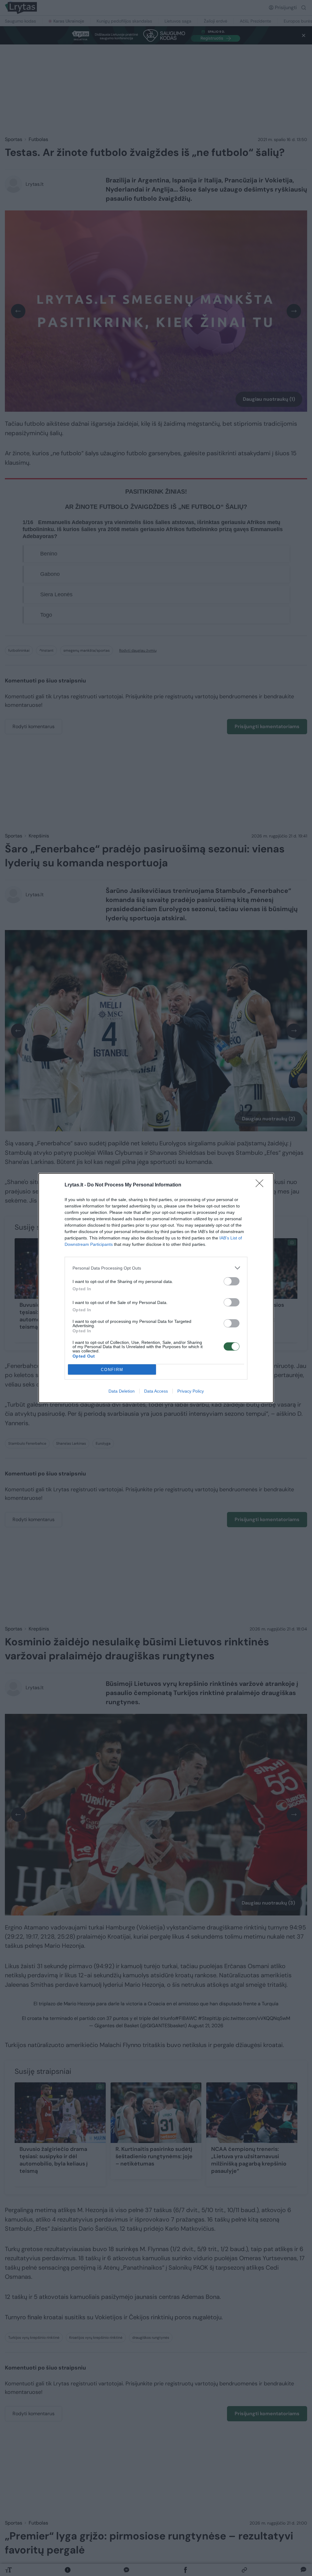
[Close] (261, 1185)
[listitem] (156, 1268)
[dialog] (156, 1288)
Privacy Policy (191, 1391)
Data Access (156, 1391)
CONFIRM (112, 1370)
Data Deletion (122, 1391)
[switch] (232, 1281)
